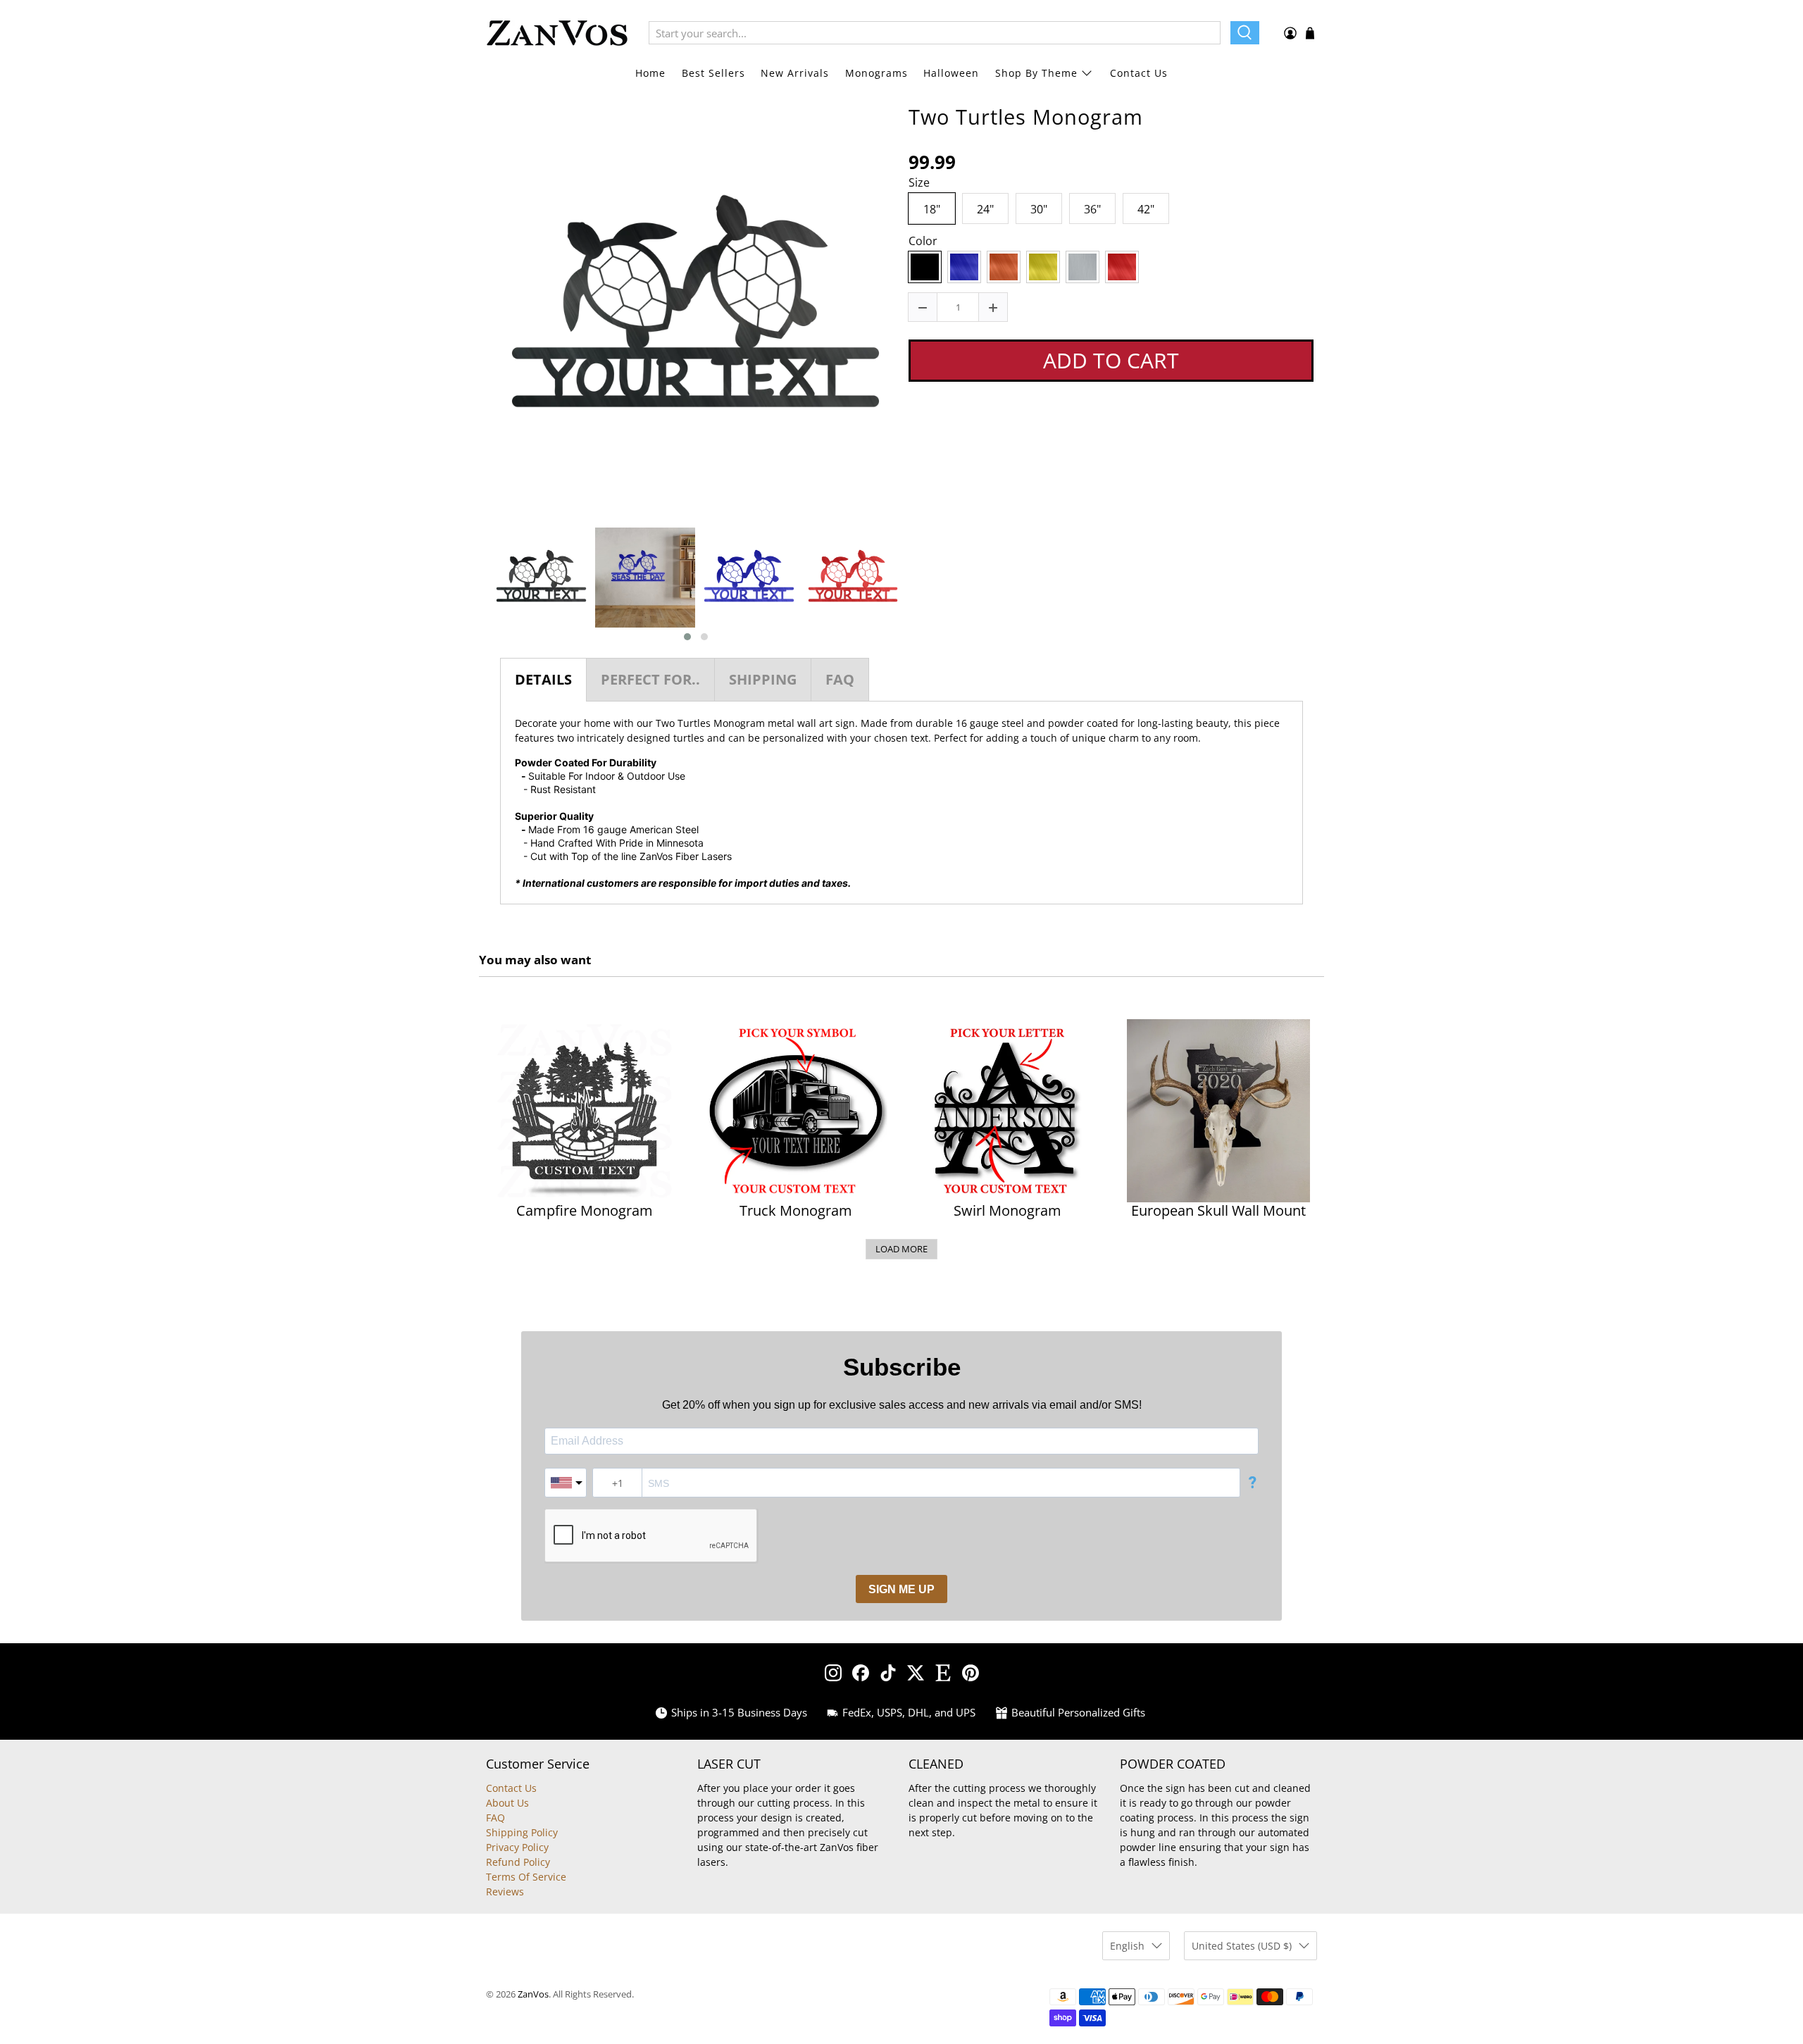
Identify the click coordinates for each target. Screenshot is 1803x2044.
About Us (507, 1803)
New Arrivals (795, 73)
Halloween (951, 73)
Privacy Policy (517, 1847)
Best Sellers (713, 73)
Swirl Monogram (1007, 1211)
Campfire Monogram (585, 1211)
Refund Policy (518, 1862)
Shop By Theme (1036, 73)
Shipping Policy (522, 1832)
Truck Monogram (796, 1211)
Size (919, 183)
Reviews (505, 1892)
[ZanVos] (557, 33)
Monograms (876, 73)
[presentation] (477, 585)
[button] (687, 637)
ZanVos (533, 1994)
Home (650, 73)
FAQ (495, 1818)
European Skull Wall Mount (1218, 1211)
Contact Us (1139, 73)
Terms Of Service (526, 1877)
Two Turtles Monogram (1026, 117)
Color (923, 242)
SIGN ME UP (901, 1589)
